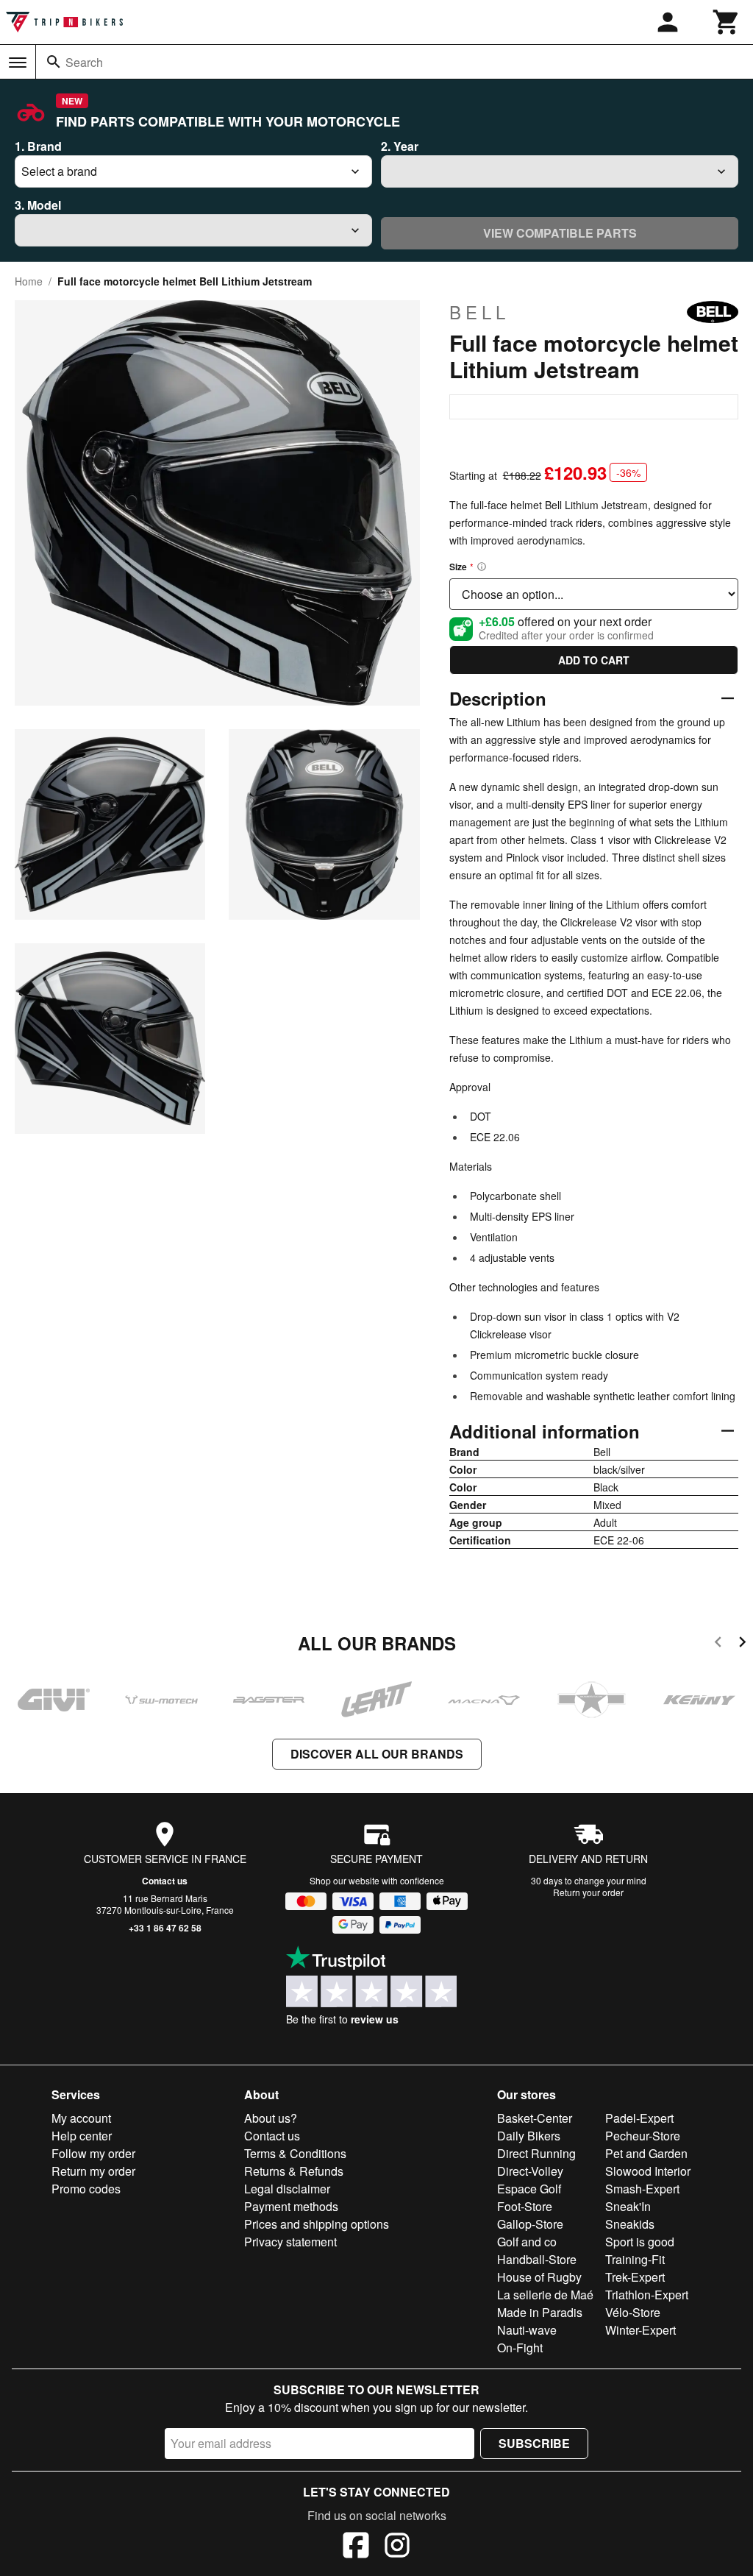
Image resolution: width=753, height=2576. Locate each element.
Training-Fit (635, 2259)
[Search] (54, 62)
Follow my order (93, 2153)
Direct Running (536, 2153)
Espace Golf (529, 2189)
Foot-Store (525, 2206)
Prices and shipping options (317, 2224)
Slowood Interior (648, 2171)
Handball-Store (537, 2259)
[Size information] (482, 567)
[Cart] (727, 22)
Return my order (93, 2171)
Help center (82, 2136)
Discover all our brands (377, 1754)
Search (84, 62)
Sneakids (630, 2224)
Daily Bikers (529, 2136)
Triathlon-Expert (647, 2295)
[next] (742, 1644)
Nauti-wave (527, 2330)
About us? (271, 2118)
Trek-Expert (635, 2277)
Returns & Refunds (294, 2171)
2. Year (400, 146)
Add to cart (594, 660)
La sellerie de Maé (545, 2295)
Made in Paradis (540, 2312)
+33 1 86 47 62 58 (165, 1928)
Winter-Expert (640, 2330)
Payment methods (291, 2206)
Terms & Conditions (295, 2153)
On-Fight (520, 2348)
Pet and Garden (646, 2153)
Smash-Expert (642, 2189)
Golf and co (527, 2242)
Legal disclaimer (287, 2189)
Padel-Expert (639, 2118)
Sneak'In (628, 2206)
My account (81, 2118)
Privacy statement (290, 2242)
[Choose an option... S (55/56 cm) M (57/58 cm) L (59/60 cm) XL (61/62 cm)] (594, 594)
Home (29, 281)
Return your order (588, 1892)
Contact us (165, 1881)
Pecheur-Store (643, 2136)
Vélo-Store (633, 2312)
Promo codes (86, 2189)
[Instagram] (397, 2547)
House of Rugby (539, 2277)
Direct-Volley (530, 2171)
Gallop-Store (530, 2224)
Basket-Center (535, 2118)
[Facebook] (356, 2547)
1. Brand (38, 146)
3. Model (38, 205)
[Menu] (18, 63)
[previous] (718, 1644)
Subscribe (534, 2443)
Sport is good (640, 2242)
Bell (479, 312)
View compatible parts (560, 233)
